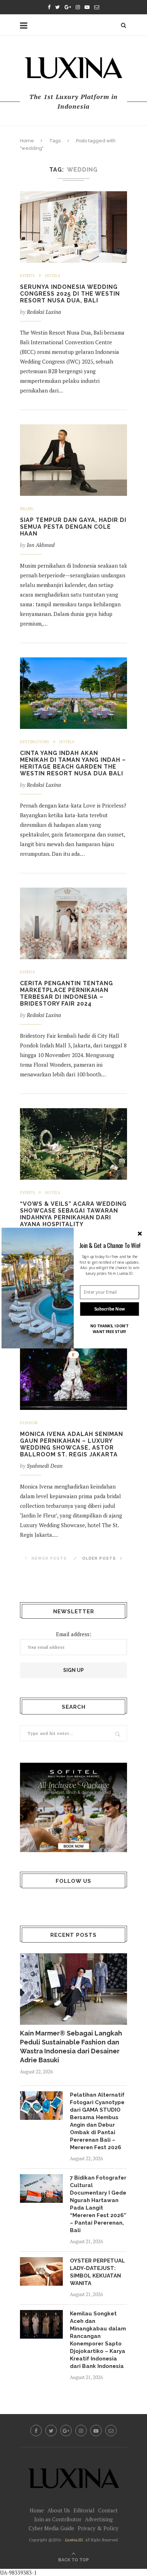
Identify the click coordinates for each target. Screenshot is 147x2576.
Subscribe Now (110, 1309)
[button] (110, 1245)
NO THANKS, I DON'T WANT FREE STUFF (109, 1329)
